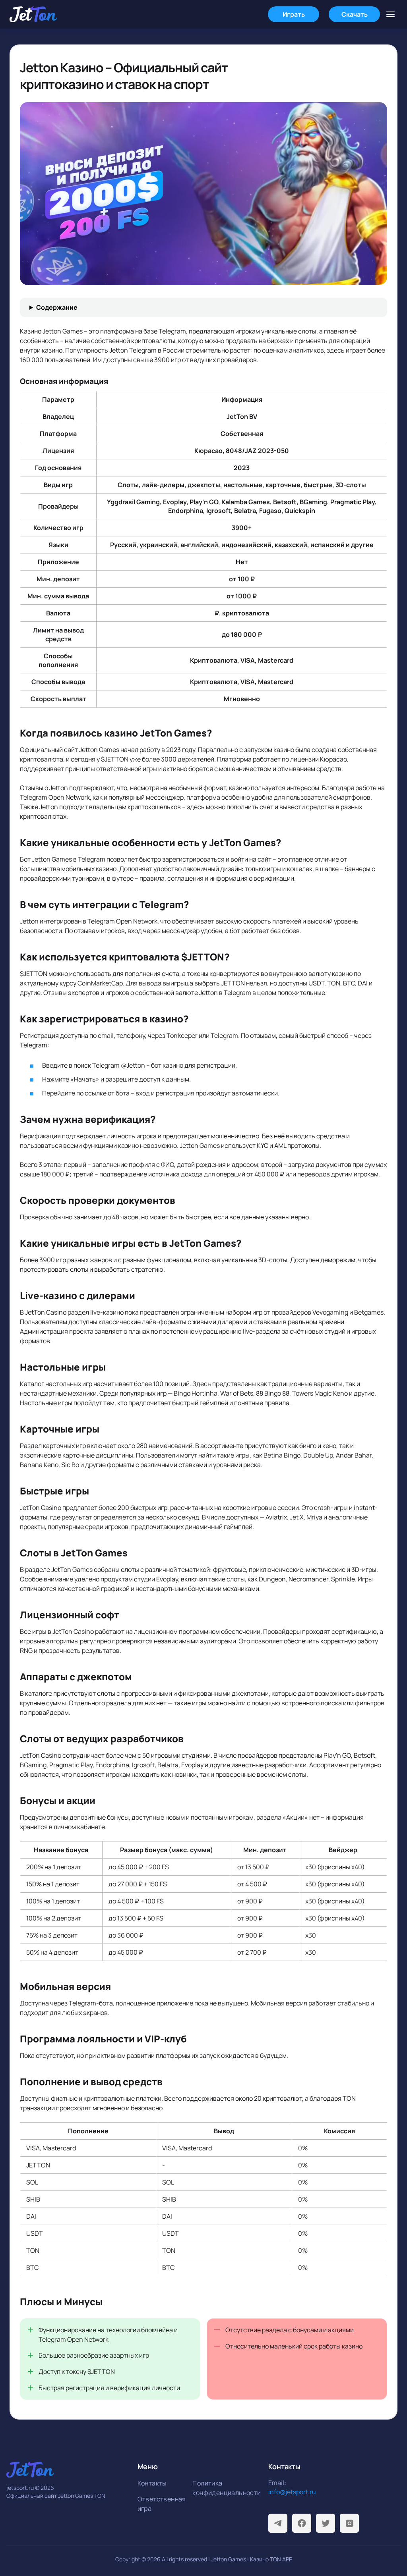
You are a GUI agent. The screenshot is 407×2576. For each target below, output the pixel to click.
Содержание (57, 307)
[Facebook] (302, 2523)
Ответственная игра (162, 2504)
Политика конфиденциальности (218, 2488)
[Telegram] (278, 2523)
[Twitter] (326, 2523)
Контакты (152, 2483)
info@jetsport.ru (292, 2492)
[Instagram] (349, 2523)
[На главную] (33, 14)
